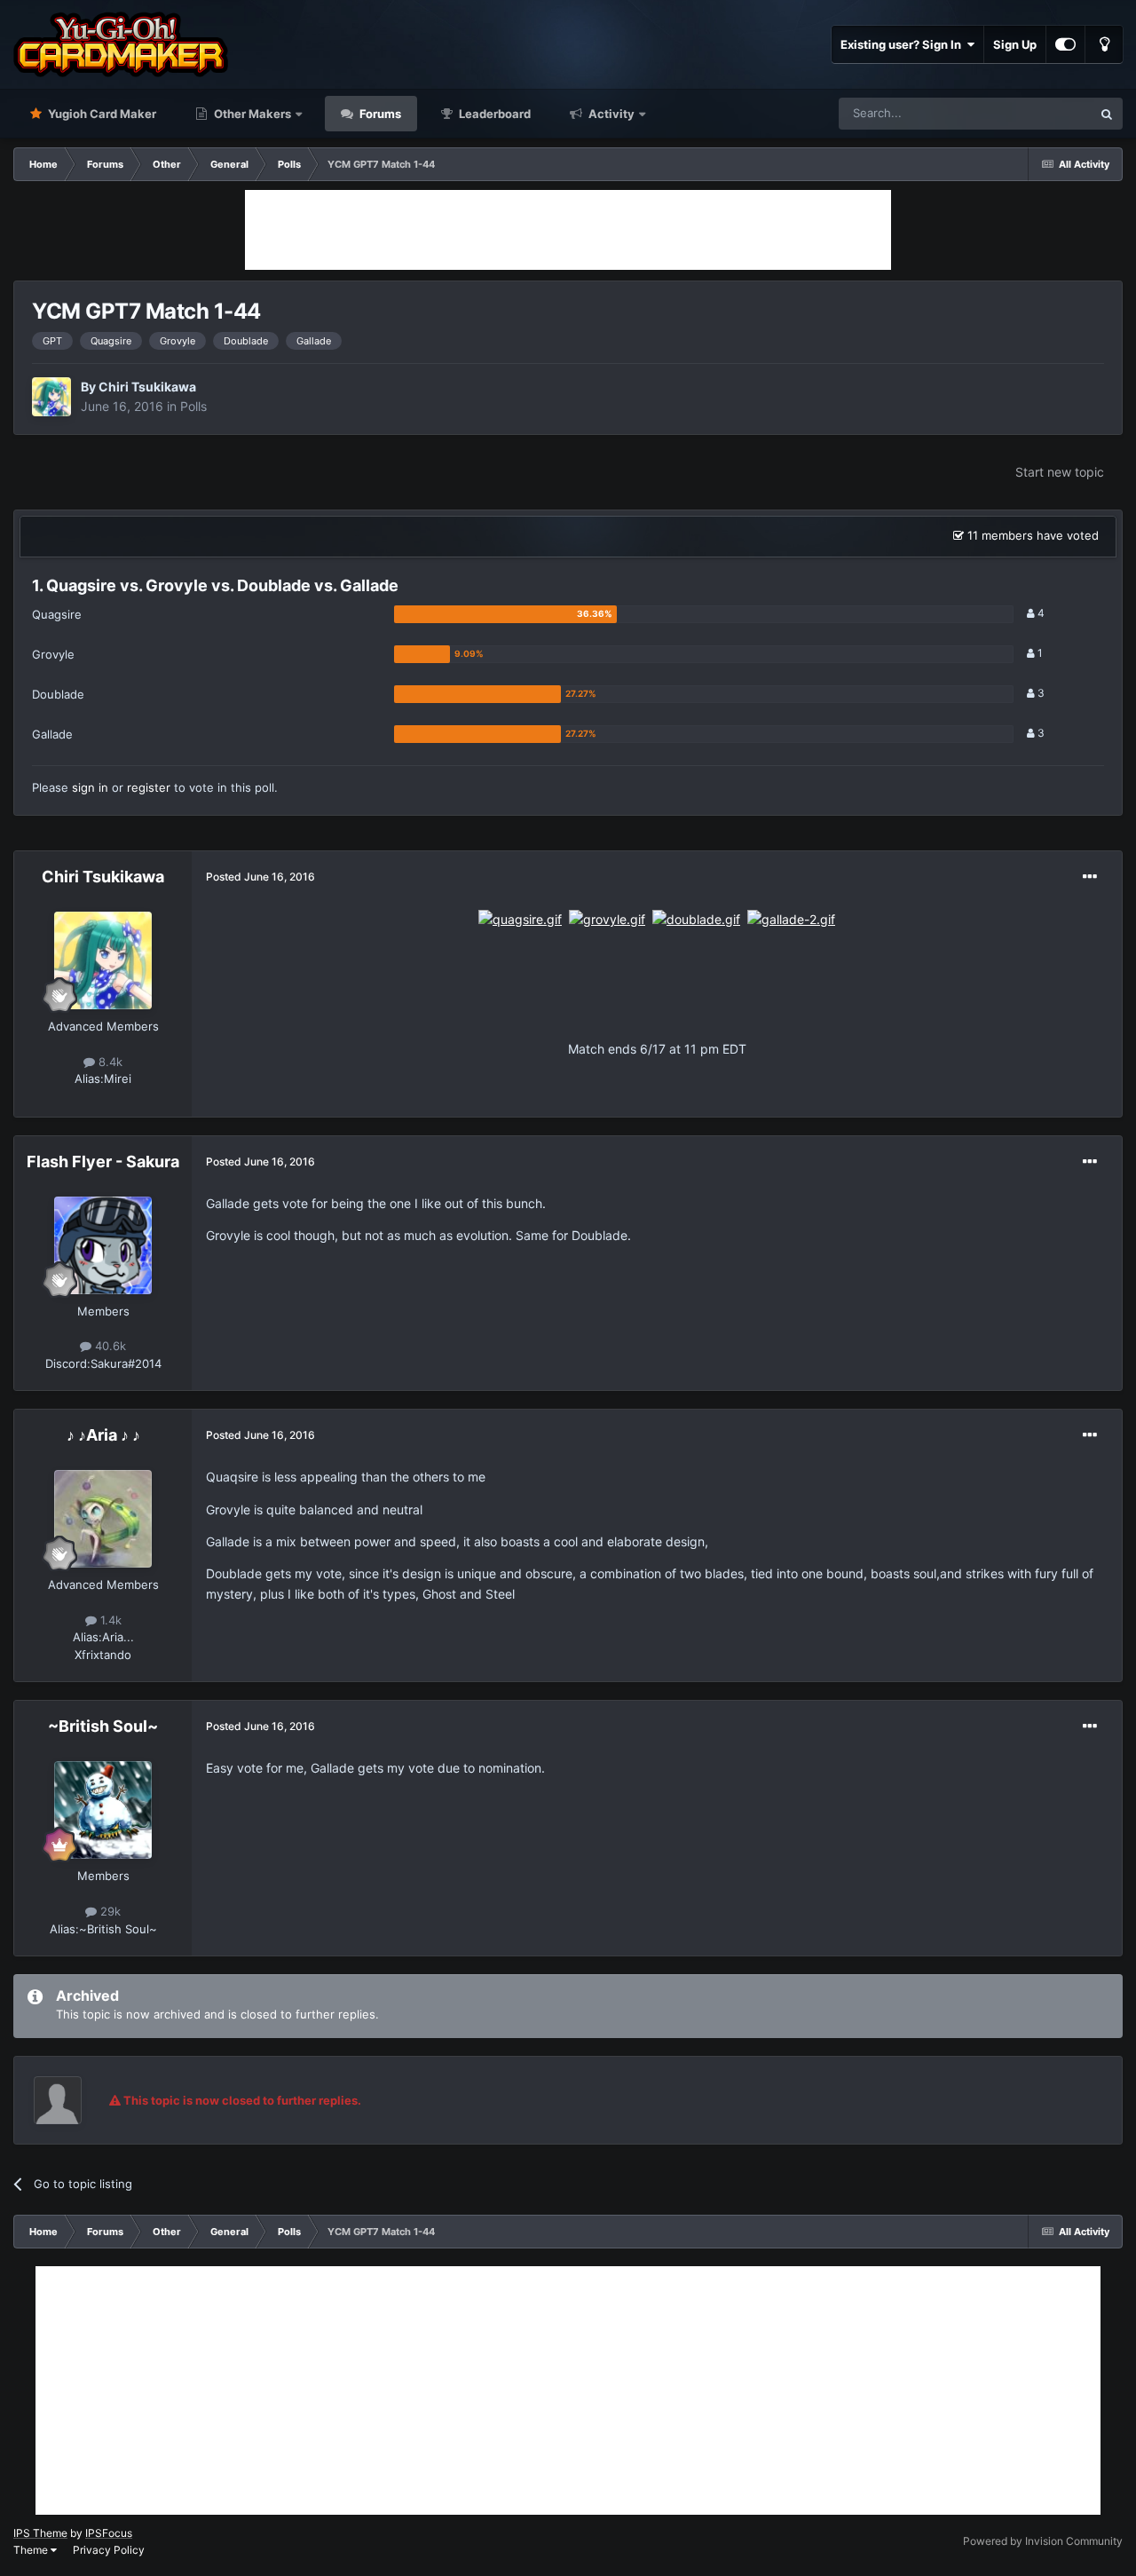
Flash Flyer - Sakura (103, 1162)
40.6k (109, 1346)
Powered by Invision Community (1043, 2541)
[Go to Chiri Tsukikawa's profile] (51, 397)
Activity (610, 114)
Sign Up (1015, 44)
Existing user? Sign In (903, 44)
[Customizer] (1065, 44)
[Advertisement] (568, 230)
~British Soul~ (103, 1726)
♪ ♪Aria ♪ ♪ (103, 1435)
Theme (32, 2550)
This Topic (1041, 113)
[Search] (1107, 114)
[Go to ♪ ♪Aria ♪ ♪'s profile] (103, 1519)
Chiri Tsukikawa (147, 387)
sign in (90, 787)
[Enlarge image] (520, 918)
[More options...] (1090, 877)
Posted (260, 877)
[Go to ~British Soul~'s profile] (103, 1810)
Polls (193, 406)
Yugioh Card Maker (101, 114)
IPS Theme (40, 2533)
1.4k (109, 1620)
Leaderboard (493, 114)
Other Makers (251, 114)
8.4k (109, 1062)
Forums (379, 114)
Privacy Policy (109, 2550)
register (149, 787)
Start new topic (1060, 472)
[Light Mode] (1104, 44)
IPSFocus (109, 2533)
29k (109, 1911)
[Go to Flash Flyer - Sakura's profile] (103, 1245)
